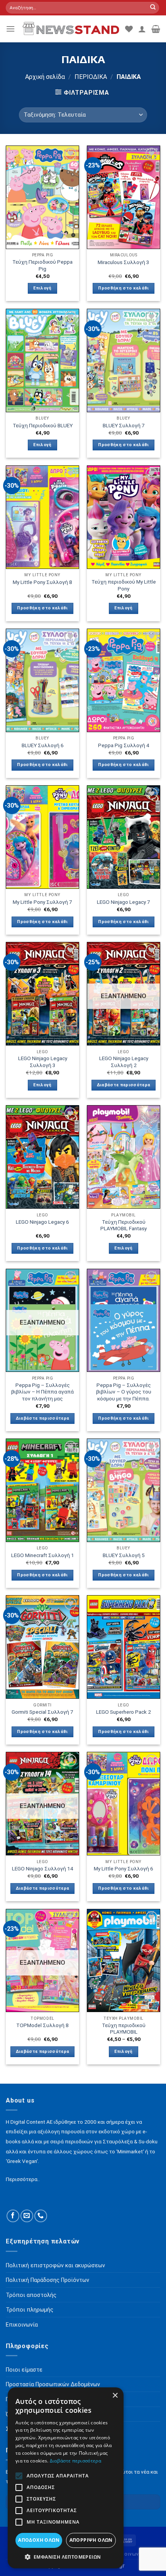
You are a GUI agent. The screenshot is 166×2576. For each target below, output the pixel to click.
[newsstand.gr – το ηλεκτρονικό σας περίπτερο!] (70, 29)
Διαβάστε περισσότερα (124, 1085)
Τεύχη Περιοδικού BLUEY (43, 425)
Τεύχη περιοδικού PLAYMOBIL (124, 2029)
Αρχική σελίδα (45, 77)
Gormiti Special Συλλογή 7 (42, 1712)
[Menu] (10, 29)
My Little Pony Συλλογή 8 (42, 582)
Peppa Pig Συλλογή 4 (124, 745)
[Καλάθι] (156, 29)
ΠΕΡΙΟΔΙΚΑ (91, 77)
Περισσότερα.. (23, 2179)
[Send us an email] (27, 2216)
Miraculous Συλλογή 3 (124, 262)
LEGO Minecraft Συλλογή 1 (43, 1555)
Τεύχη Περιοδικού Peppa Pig (42, 265)
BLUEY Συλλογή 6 (43, 745)
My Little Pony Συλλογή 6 (124, 1868)
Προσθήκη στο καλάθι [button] (123, 288)
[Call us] (41, 2216)
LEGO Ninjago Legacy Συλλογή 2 (124, 1062)
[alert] (66, 2478)
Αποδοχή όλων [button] (39, 2540)
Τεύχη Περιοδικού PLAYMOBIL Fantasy (124, 1225)
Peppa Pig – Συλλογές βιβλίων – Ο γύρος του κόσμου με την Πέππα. (124, 1392)
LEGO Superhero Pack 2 (124, 1712)
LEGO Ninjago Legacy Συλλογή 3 (43, 1062)
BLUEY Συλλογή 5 (124, 1555)
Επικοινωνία (129, 2554)
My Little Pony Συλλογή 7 (42, 902)
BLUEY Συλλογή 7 (124, 425)
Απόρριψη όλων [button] (91, 2540)
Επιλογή (42, 288)
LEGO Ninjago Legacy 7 (124, 902)
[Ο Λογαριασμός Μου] (142, 29)
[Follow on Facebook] (13, 2216)
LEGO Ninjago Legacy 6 (42, 1222)
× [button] (115, 2396)
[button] (66, 2557)
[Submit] (153, 8)
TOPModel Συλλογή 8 (42, 2025)
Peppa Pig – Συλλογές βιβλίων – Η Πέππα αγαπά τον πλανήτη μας (42, 1392)
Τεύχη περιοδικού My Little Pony (124, 585)
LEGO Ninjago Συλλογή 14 (43, 1868)
